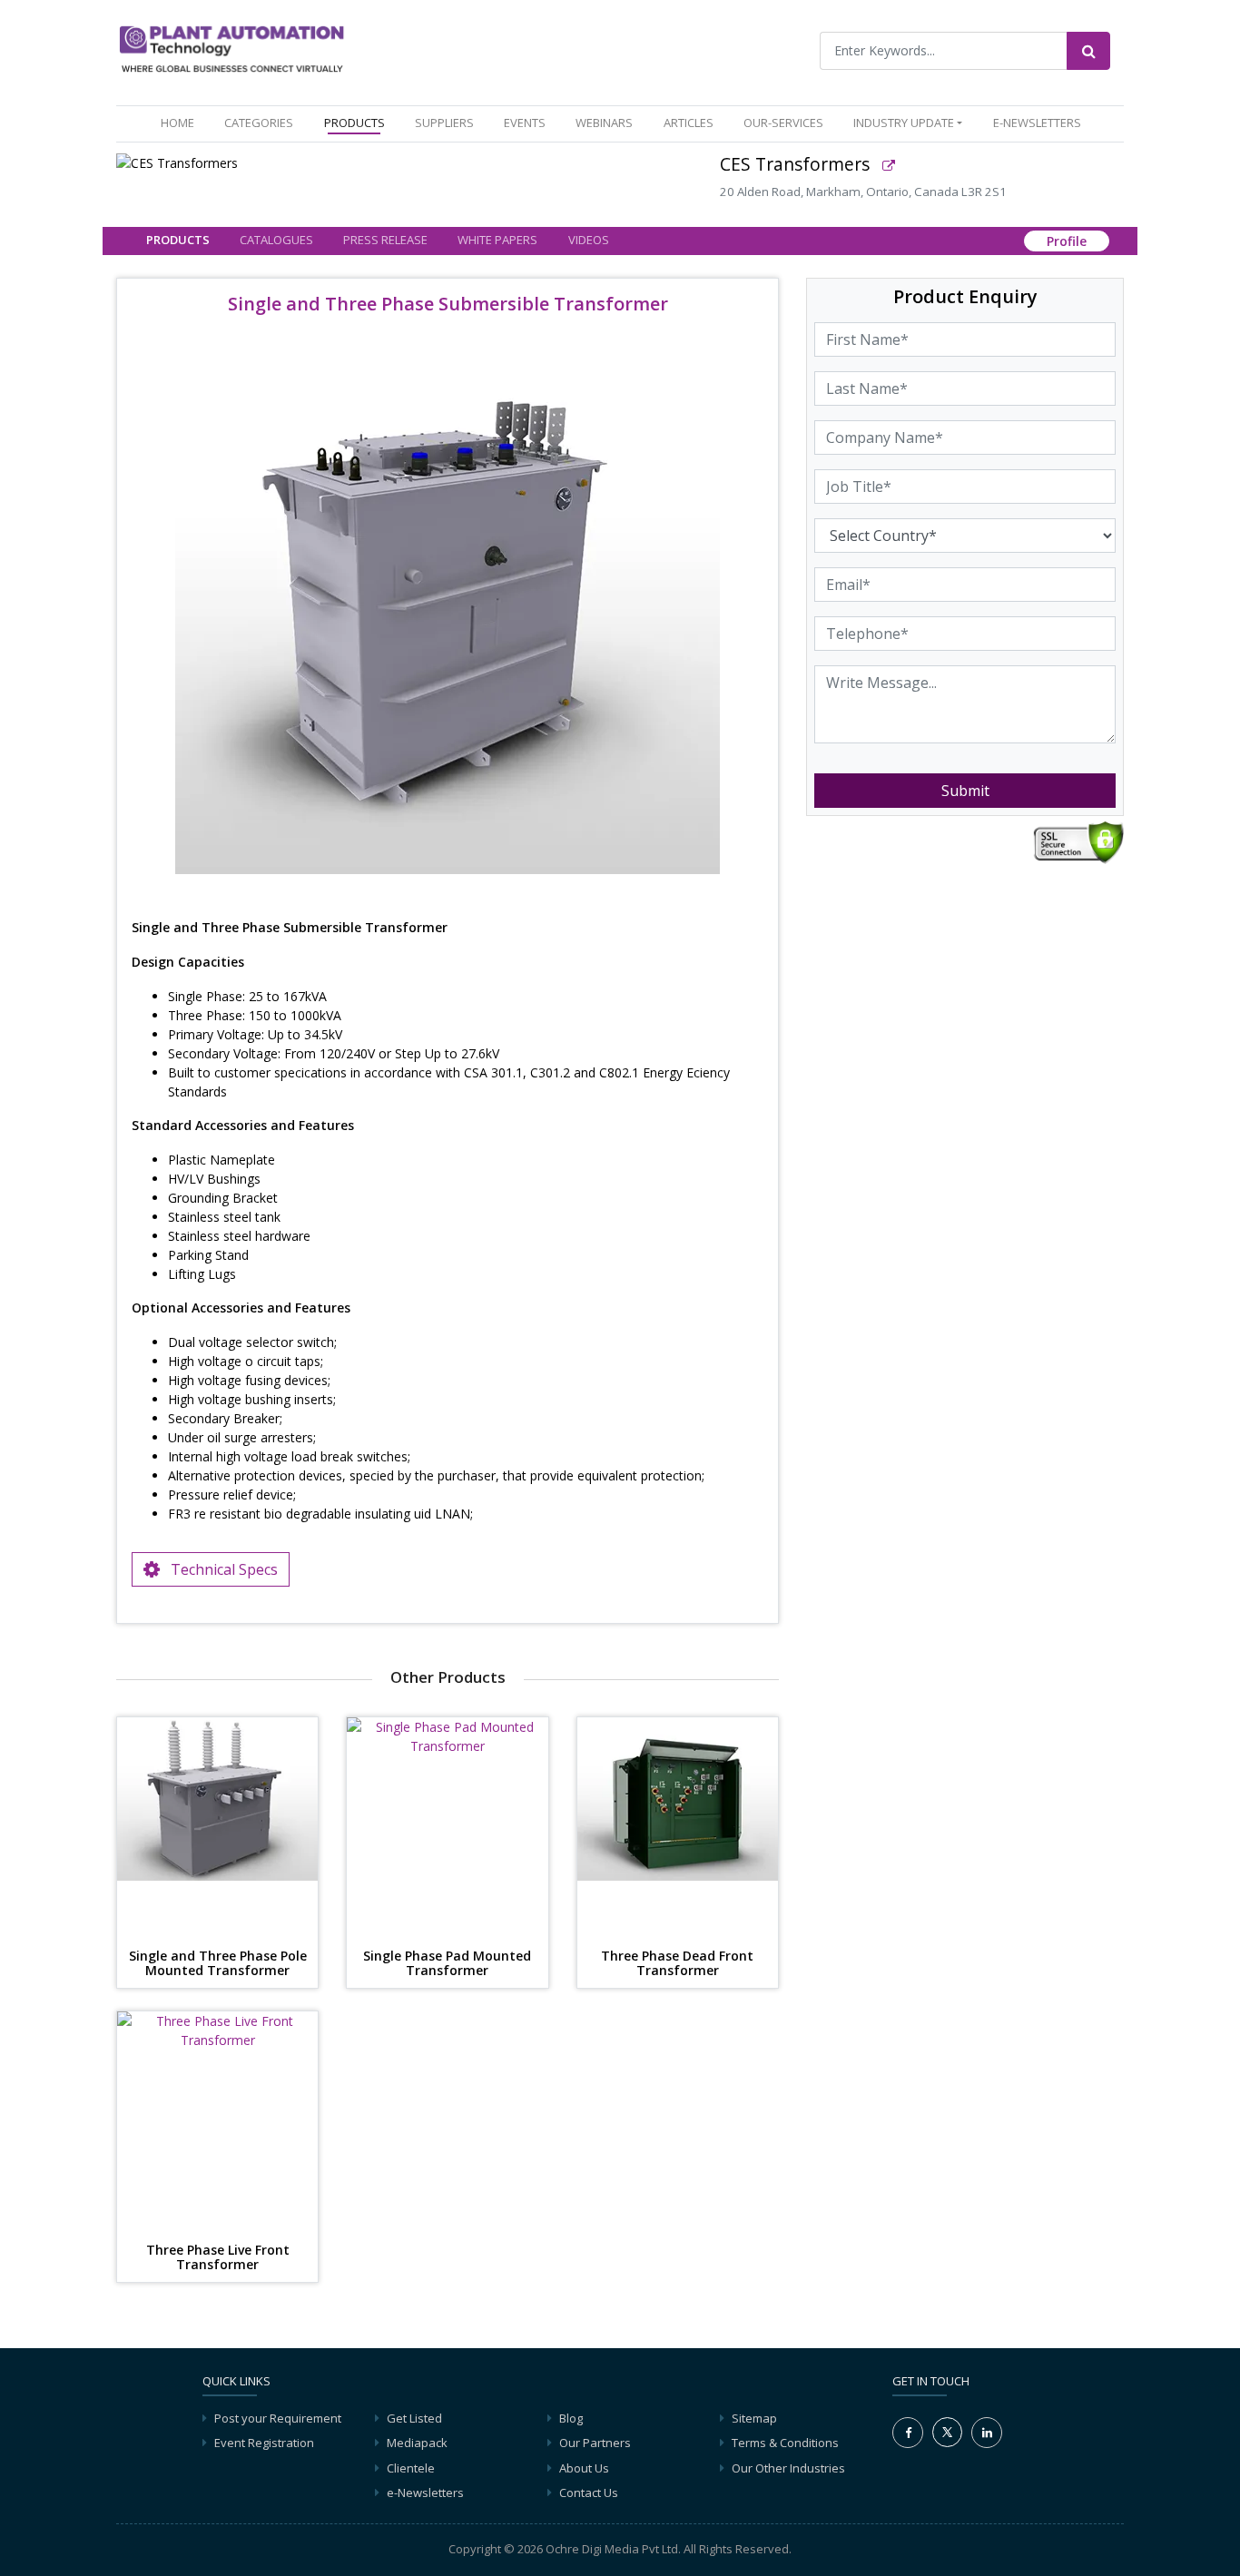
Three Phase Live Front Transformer (218, 2258)
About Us (584, 2468)
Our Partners (595, 2443)
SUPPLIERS (444, 123)
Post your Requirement (278, 2418)
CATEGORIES (259, 123)
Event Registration (264, 2443)
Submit (965, 791)
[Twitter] (947, 2431)
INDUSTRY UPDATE (904, 123)
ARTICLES (689, 123)
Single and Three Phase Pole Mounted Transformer (218, 1964)
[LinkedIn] (987, 2433)
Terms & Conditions (785, 2443)
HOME (181, 122)
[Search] (1088, 51)
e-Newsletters (1037, 123)
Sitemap (754, 2418)
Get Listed (414, 2418)
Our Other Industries (788, 2468)
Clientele (411, 2468)
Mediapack (417, 2443)
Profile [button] (1067, 242)
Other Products (448, 1677)
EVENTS (525, 123)
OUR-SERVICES (783, 123)
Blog (571, 2418)
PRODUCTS (354, 123)
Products (178, 240)
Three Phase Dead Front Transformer (677, 1964)
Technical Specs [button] (219, 1569)
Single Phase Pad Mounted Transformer (447, 1964)
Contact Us (589, 2492)
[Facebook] (908, 2433)
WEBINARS (604, 123)
